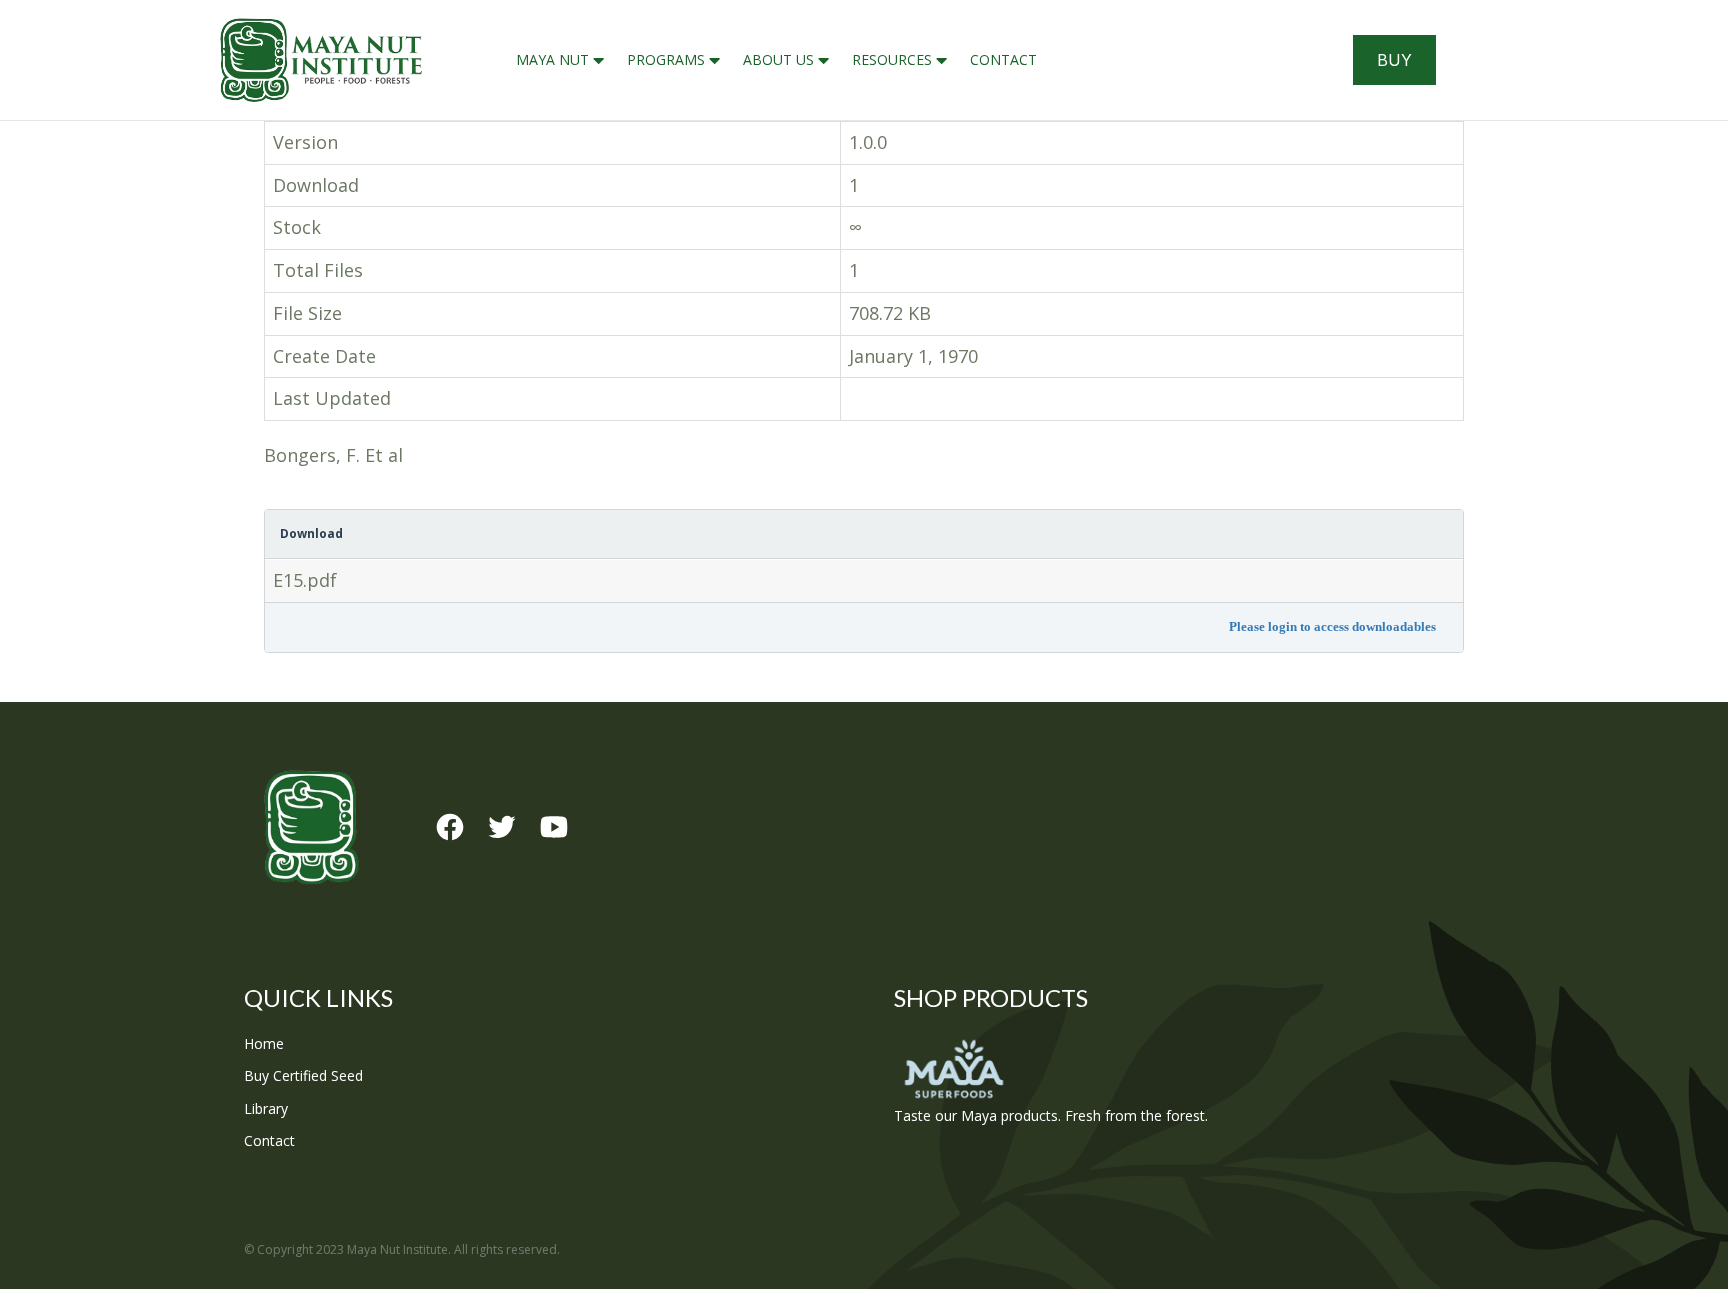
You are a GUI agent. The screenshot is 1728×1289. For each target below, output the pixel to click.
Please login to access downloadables (1332, 626)
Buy (1394, 60)
